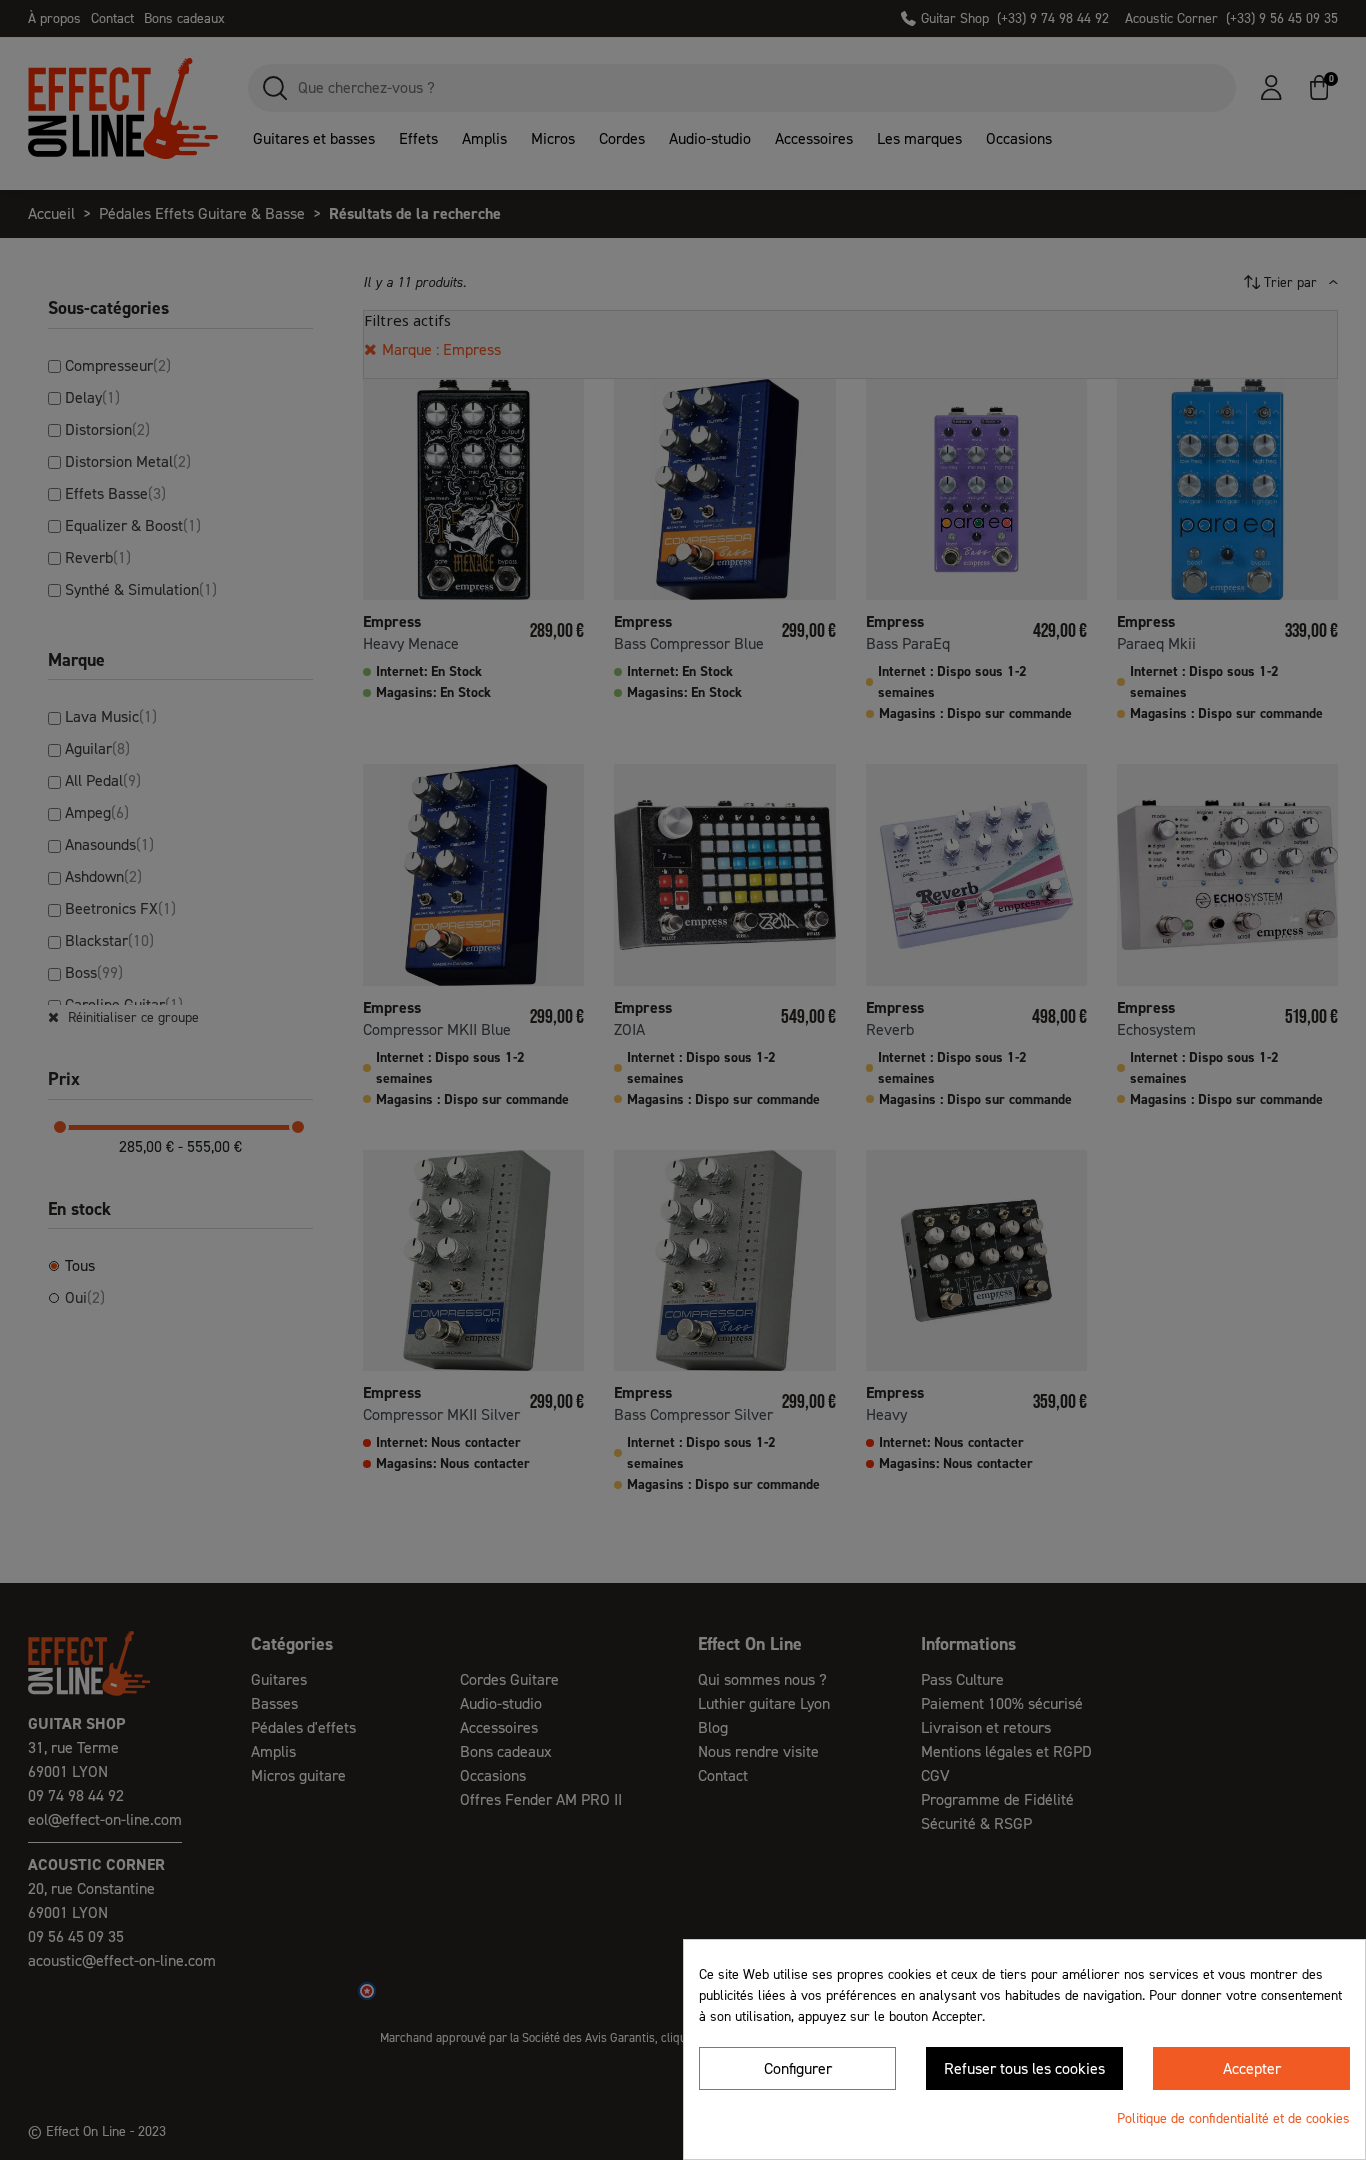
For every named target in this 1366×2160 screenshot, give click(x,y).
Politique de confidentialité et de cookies (1233, 2118)
